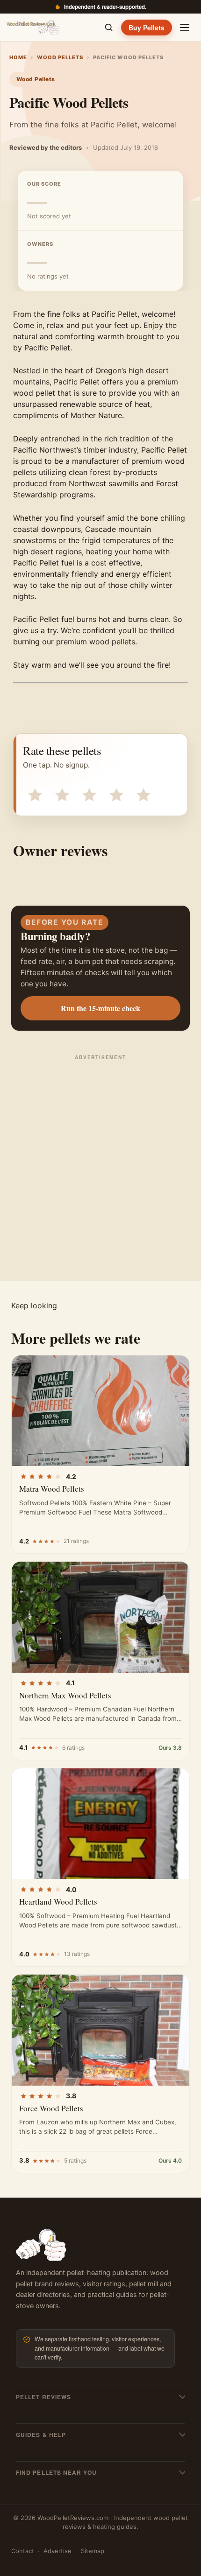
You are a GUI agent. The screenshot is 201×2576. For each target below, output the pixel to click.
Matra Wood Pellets (52, 1489)
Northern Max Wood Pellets (65, 1695)
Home (18, 57)
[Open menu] (185, 28)
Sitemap (93, 2551)
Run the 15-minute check (100, 1008)
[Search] (108, 28)
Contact (23, 2551)
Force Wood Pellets (51, 2108)
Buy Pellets (147, 28)
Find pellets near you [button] (56, 2472)
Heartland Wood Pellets (58, 1902)
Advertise (57, 2551)
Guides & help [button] (41, 2435)
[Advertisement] (100, 1167)
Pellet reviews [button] (43, 2397)
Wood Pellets (60, 57)
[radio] (34, 794)
